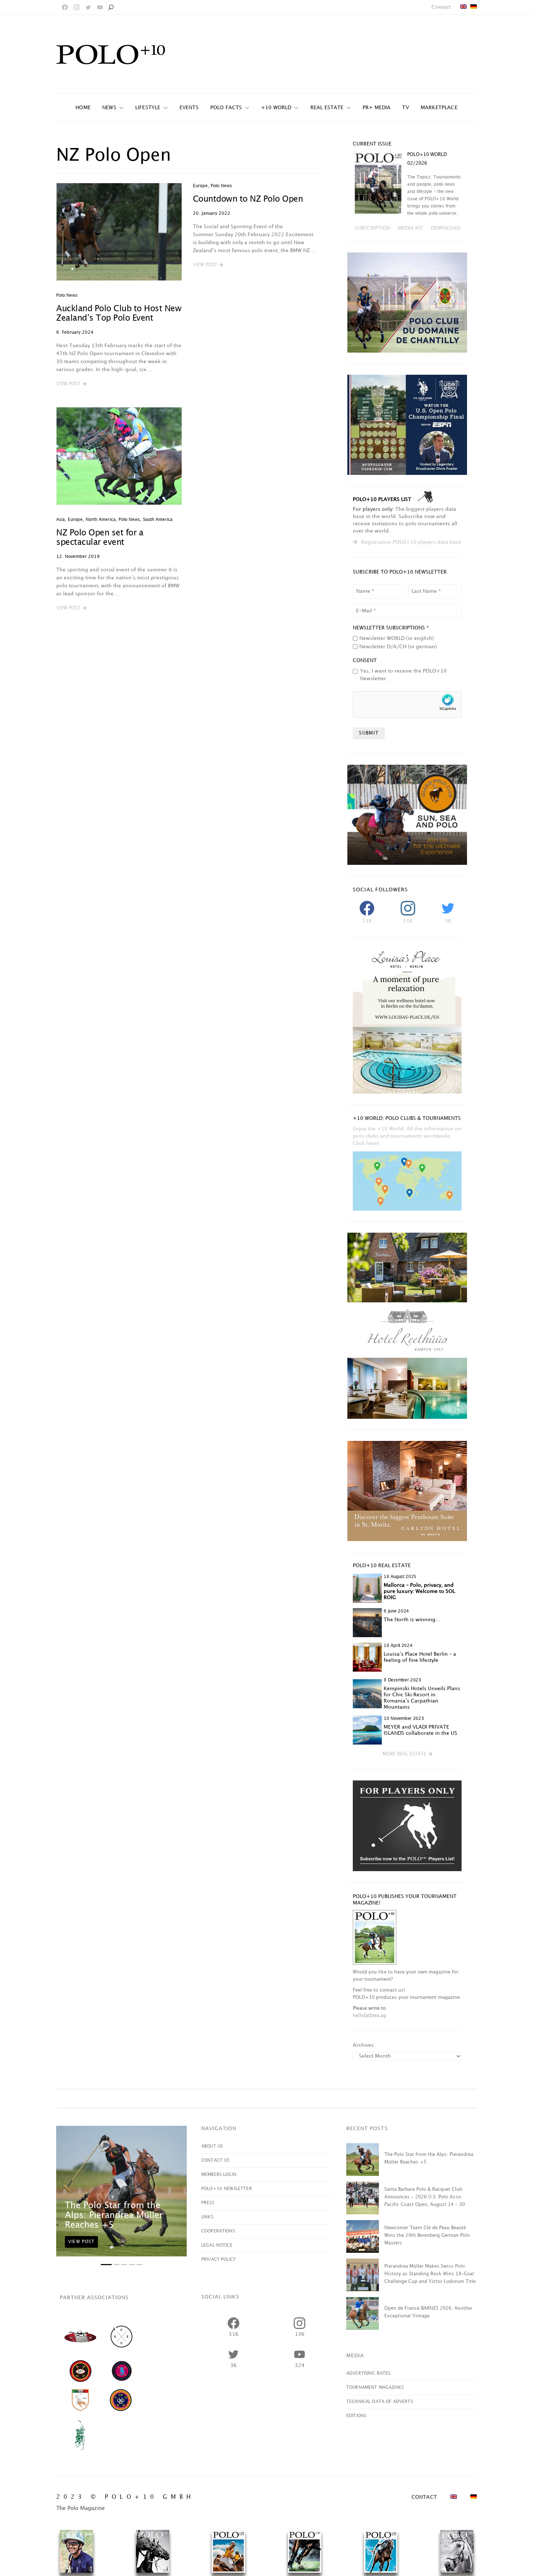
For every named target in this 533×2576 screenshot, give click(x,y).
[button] (71, 384)
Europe (200, 186)
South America (158, 520)
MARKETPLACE (439, 108)
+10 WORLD (276, 108)
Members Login (219, 2175)
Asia (61, 520)
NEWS (109, 108)
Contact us (215, 2160)
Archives (363, 2045)
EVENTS (189, 108)
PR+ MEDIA (377, 108)
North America (101, 520)
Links (207, 2217)
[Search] (111, 7)
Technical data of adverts (380, 2402)
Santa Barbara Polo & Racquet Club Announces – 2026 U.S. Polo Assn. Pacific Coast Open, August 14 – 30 (425, 2197)
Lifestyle (148, 108)
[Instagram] (77, 7)
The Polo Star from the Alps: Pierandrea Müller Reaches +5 (114, 2215)
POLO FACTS (226, 108)
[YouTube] (100, 7)
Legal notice (217, 2245)
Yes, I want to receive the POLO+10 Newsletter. (403, 675)
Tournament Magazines (375, 2388)
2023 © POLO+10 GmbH (125, 2497)
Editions (356, 2416)
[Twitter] (88, 7)
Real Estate (327, 108)
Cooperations (218, 2231)
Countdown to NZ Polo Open (248, 199)
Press (208, 2203)
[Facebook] (65, 7)
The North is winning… (412, 1620)
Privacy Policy (218, 2259)
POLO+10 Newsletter (227, 2189)
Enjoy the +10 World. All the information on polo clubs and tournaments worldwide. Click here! (407, 1136)
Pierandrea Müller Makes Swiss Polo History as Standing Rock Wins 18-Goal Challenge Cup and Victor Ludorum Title (430, 2274)
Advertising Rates (368, 2373)
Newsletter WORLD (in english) (397, 638)
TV (405, 108)
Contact (441, 7)
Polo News (67, 295)
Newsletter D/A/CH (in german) (398, 647)
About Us (212, 2146)
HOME (83, 108)
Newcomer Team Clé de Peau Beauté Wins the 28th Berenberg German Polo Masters (427, 2235)
